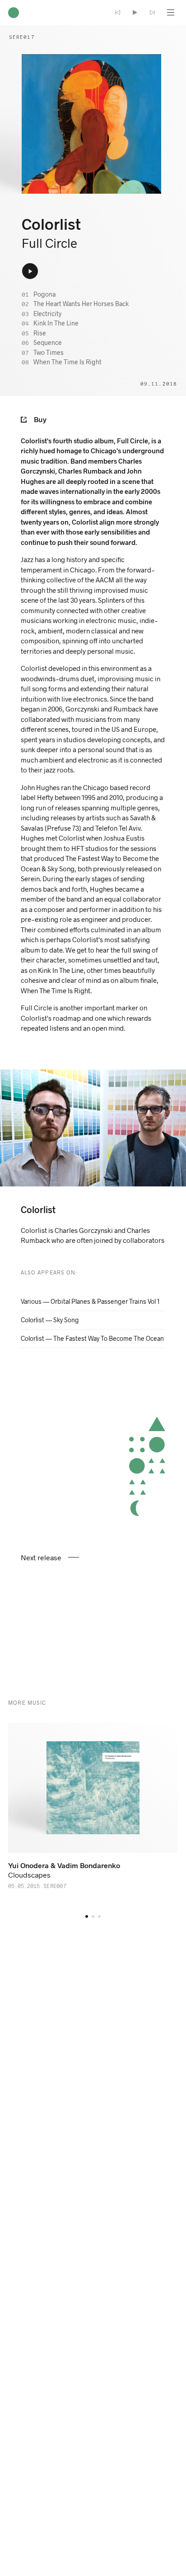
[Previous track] (118, 13)
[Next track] (152, 13)
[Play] (135, 13)
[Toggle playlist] (169, 13)
